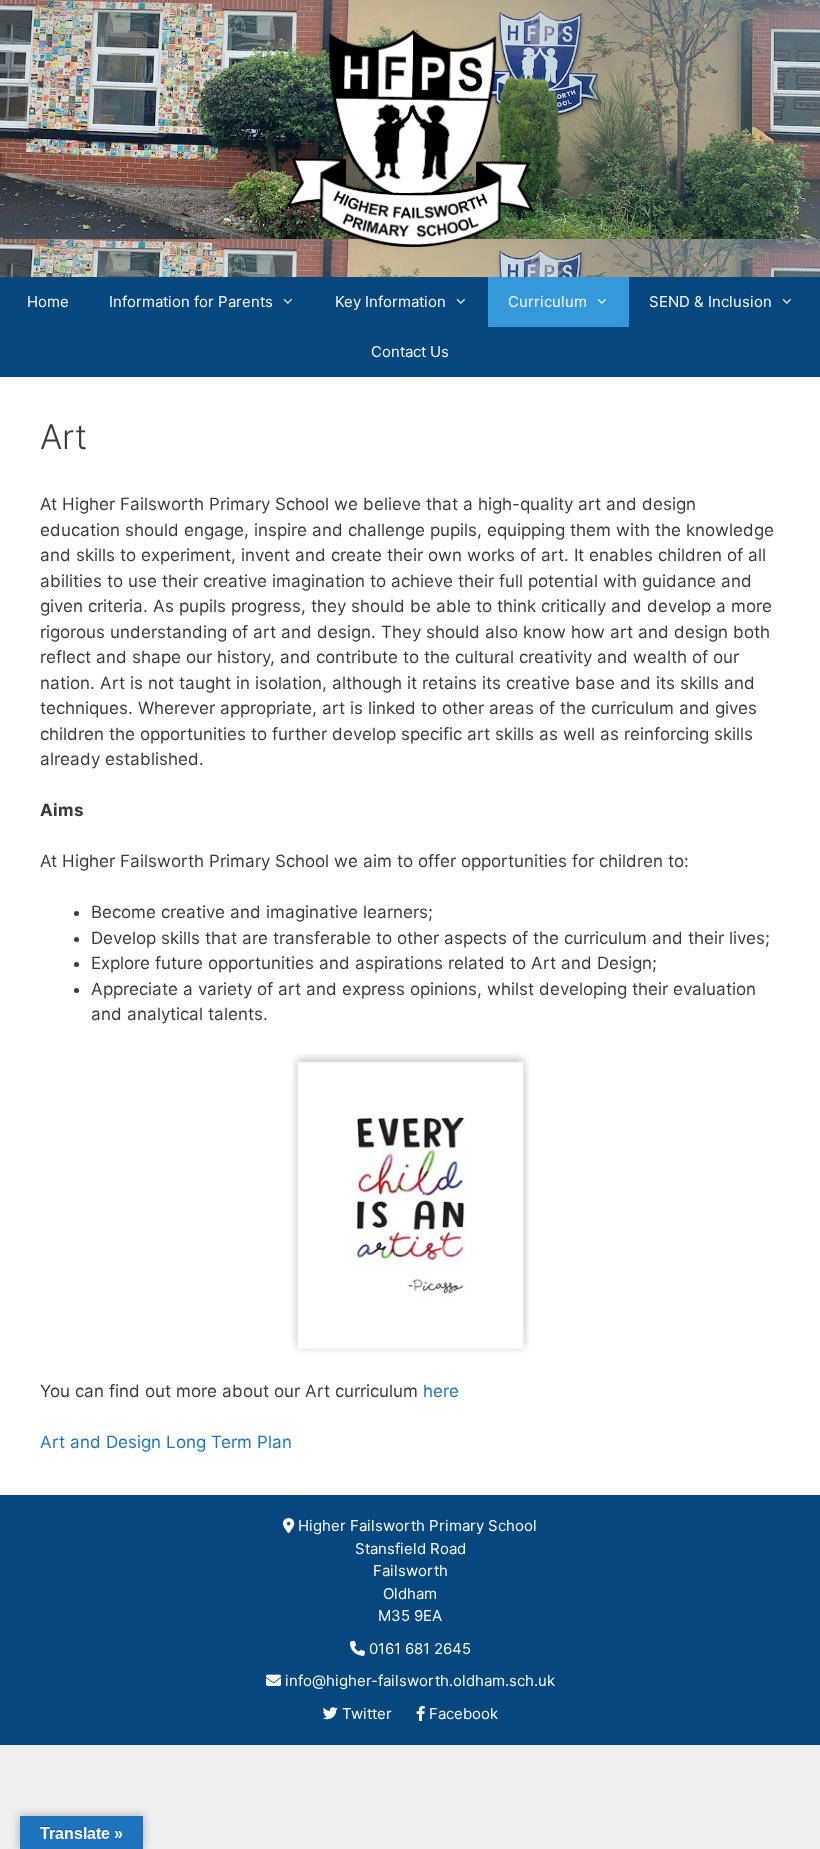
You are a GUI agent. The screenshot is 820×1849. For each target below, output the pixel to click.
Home (48, 301)
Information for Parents (191, 301)
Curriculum (547, 301)
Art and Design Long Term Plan (166, 1442)
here (441, 1391)
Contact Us (410, 351)
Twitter (367, 1713)
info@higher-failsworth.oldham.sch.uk (420, 1680)
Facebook (463, 1713)
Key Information (390, 301)
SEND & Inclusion (710, 301)
